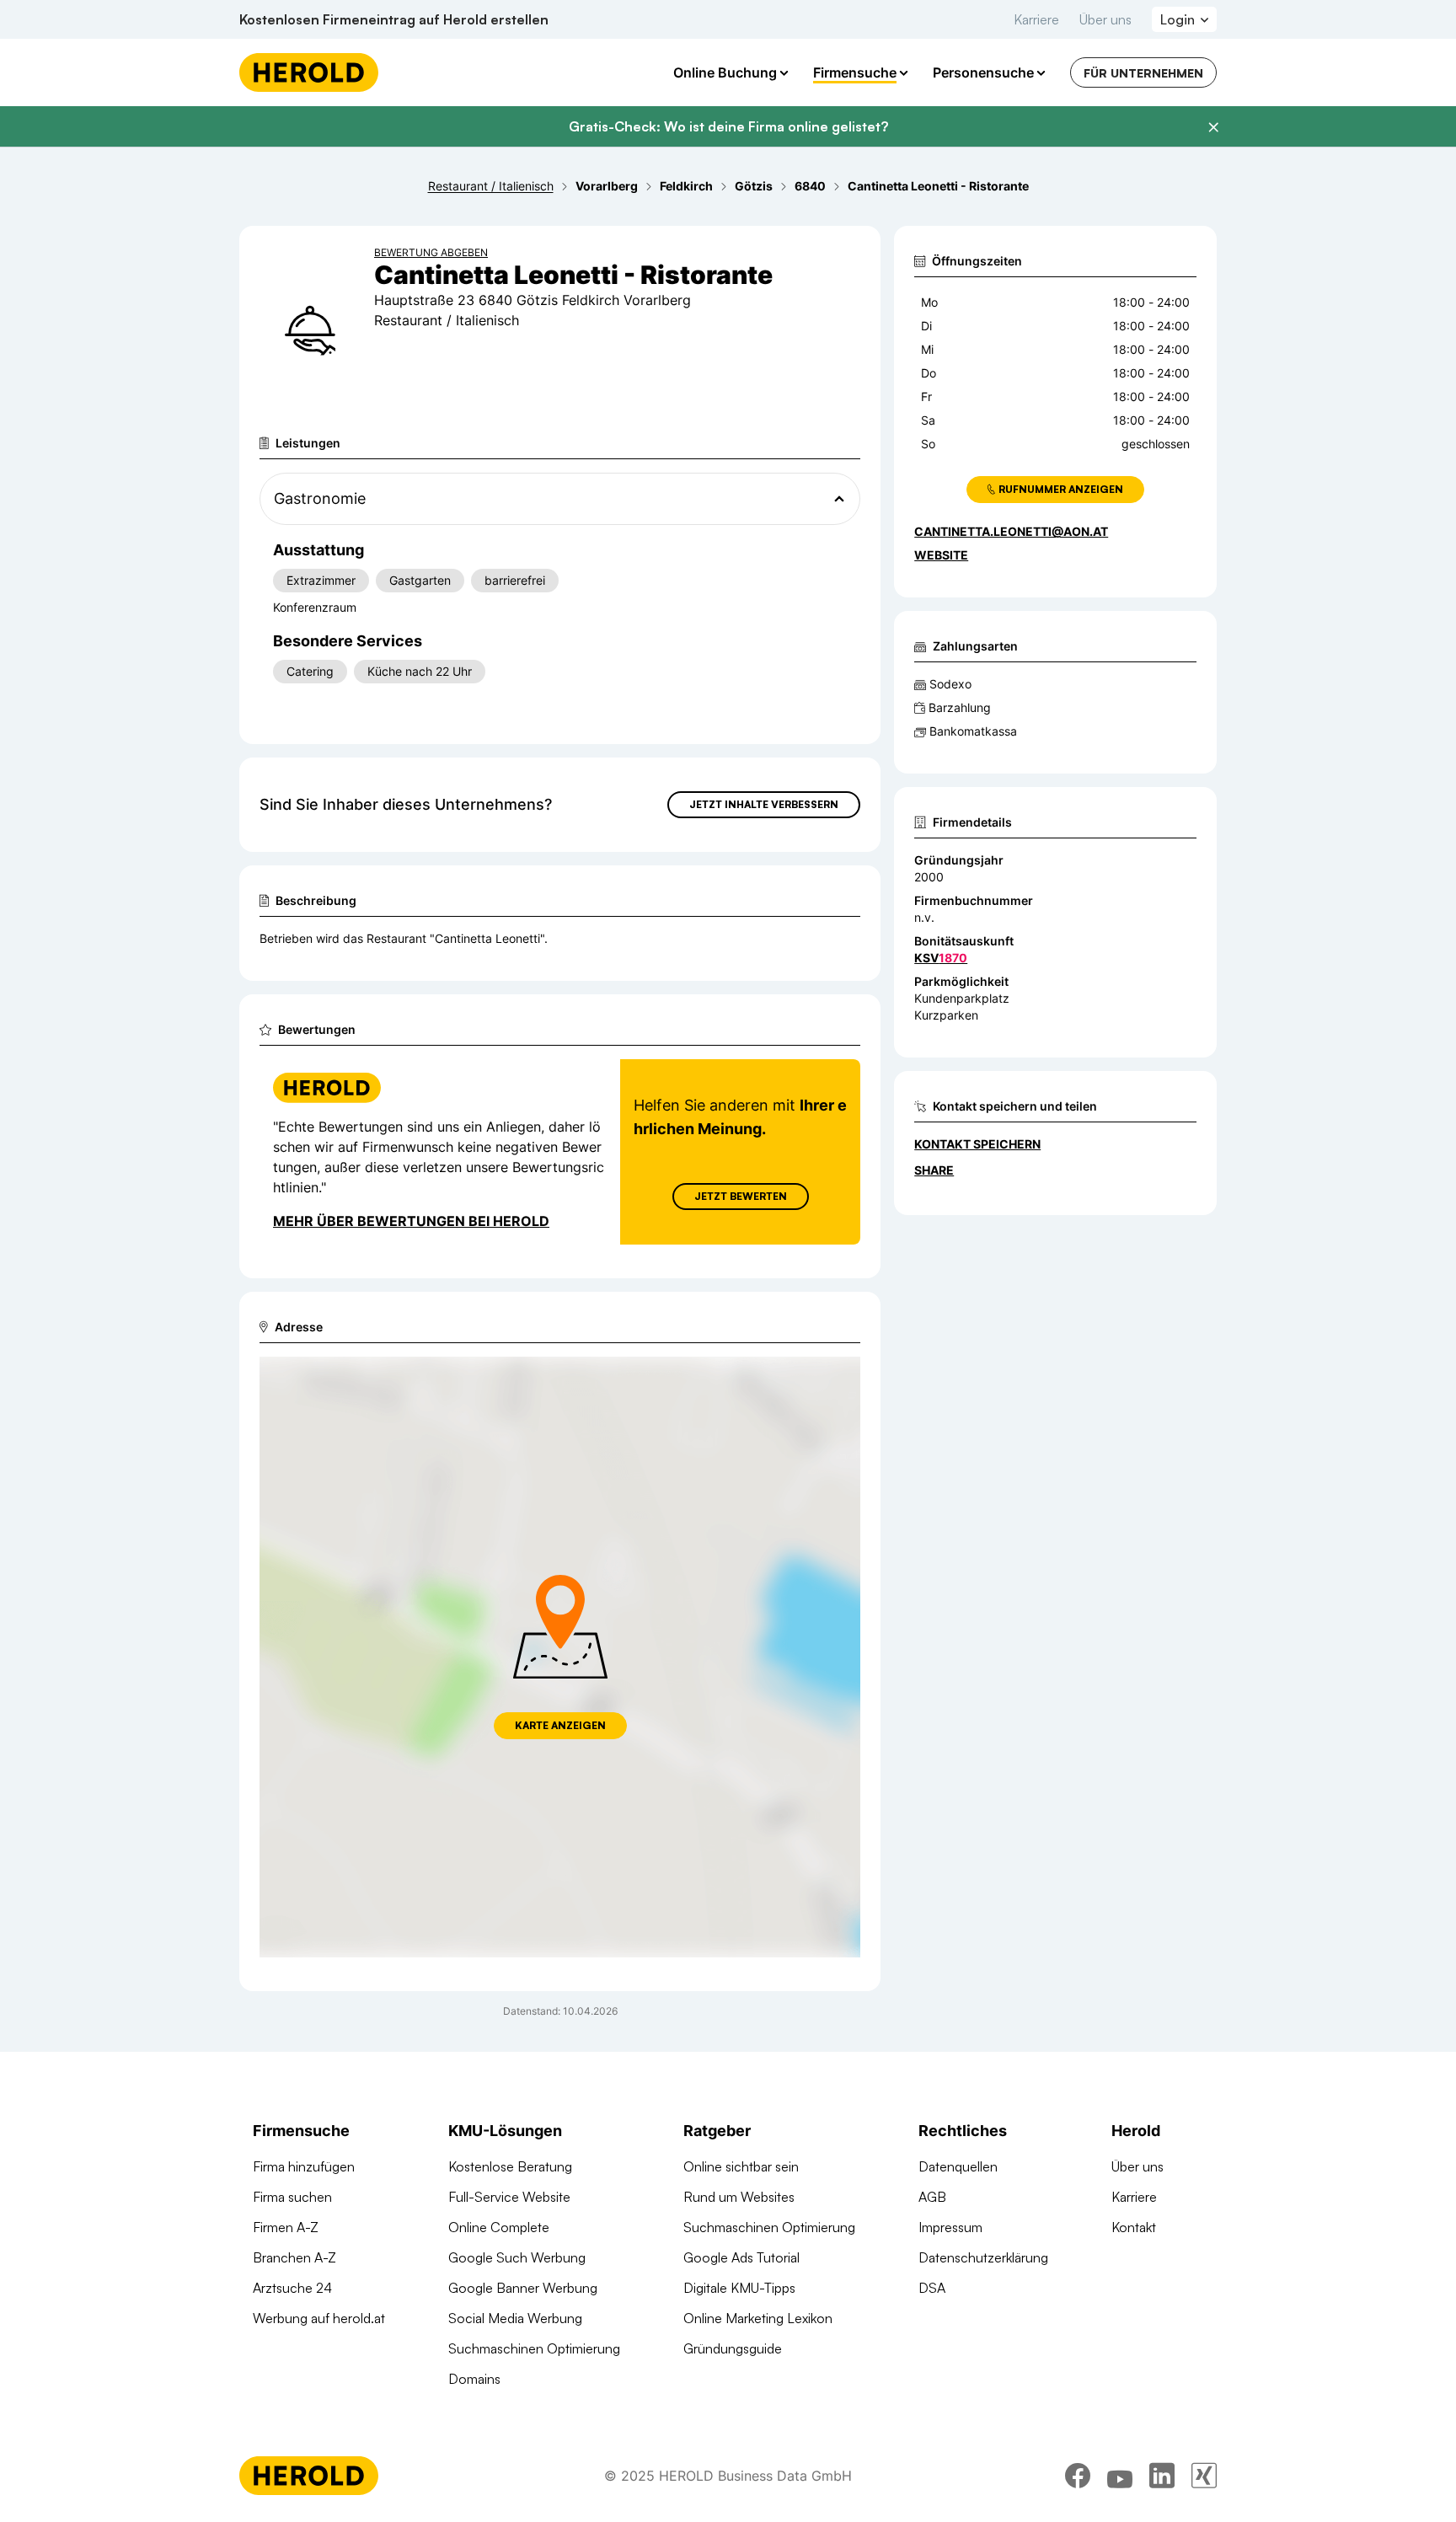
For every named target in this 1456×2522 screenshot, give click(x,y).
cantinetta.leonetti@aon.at (1011, 531)
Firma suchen (292, 2197)
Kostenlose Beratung (510, 2166)
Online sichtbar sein (741, 2166)
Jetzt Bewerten (741, 1196)
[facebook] (1078, 2476)
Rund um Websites (739, 2197)
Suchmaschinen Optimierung (534, 2348)
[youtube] (1120, 2476)
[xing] (1204, 2476)
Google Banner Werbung (523, 2288)
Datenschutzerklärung (983, 2257)
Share (934, 1170)
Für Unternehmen (1143, 73)
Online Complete (499, 2227)
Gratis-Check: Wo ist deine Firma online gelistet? (728, 126)
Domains (474, 2379)
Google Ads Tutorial (741, 2257)
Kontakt (1134, 2227)
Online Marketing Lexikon (758, 2318)
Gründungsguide (733, 2348)
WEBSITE (941, 555)
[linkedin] (1162, 2476)
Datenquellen (958, 2166)
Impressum (950, 2227)
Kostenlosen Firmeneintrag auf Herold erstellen (394, 19)
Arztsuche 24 (292, 2288)
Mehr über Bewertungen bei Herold (411, 1221)
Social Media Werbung (515, 2318)
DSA (932, 2288)
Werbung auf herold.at (319, 2318)
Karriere (1036, 19)
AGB (932, 2197)
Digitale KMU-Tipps (739, 2288)
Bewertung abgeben (431, 252)
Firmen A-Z (286, 2227)
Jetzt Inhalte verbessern (764, 804)
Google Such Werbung (517, 2257)
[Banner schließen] (1213, 127)
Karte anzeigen (560, 1725)
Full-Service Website (509, 2197)
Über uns (1105, 19)
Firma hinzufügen (304, 2166)
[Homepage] (309, 72)
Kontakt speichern (977, 1144)
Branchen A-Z (294, 2257)
